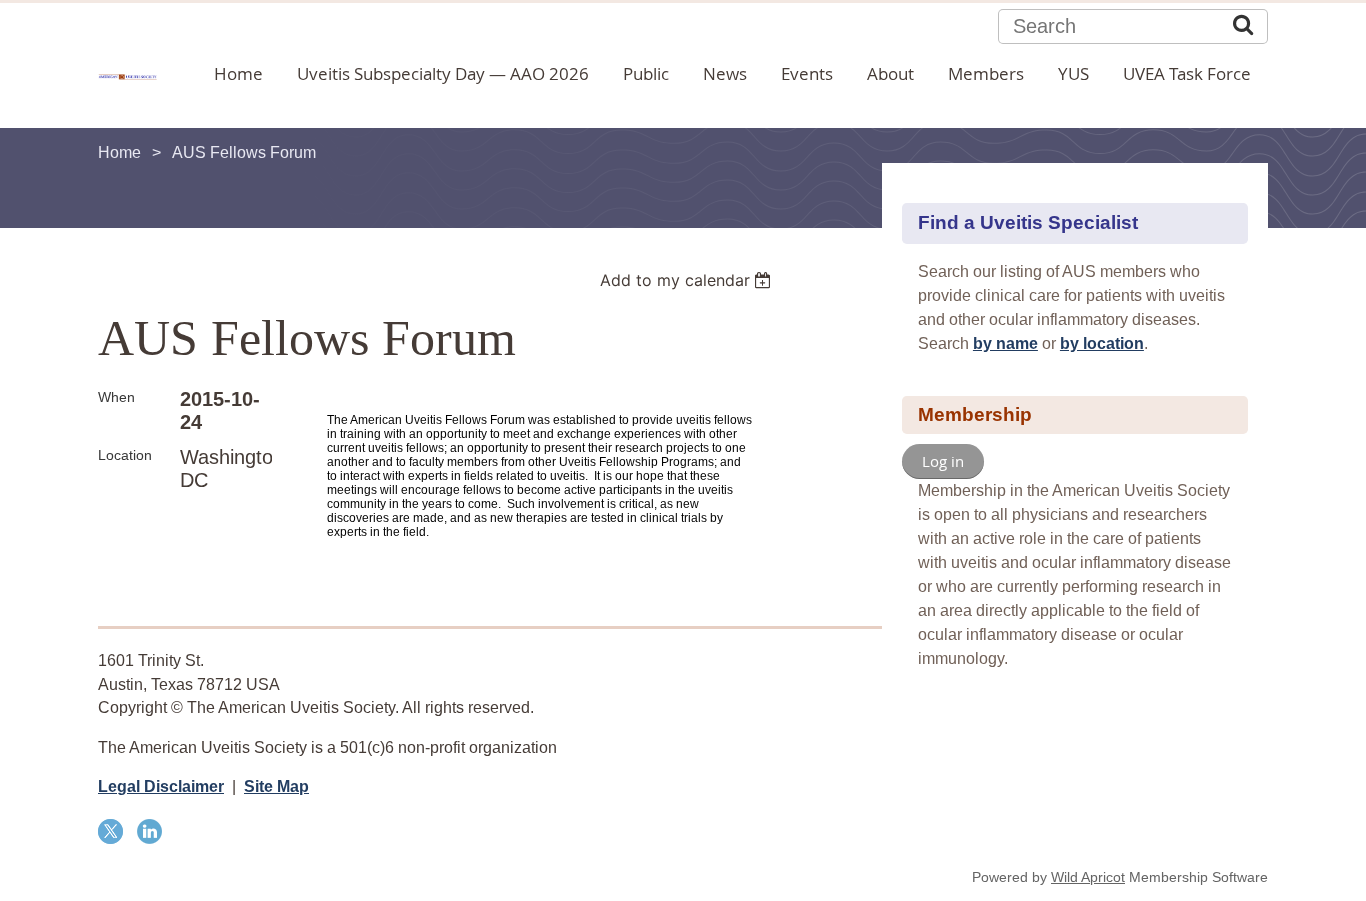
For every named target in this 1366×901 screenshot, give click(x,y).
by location (1102, 343)
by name (1005, 343)
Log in (943, 461)
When (116, 397)
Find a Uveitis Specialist (1028, 222)
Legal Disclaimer (161, 786)
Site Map (276, 786)
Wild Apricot (1088, 877)
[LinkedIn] (149, 831)
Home (119, 152)
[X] (110, 831)
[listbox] (688, 280)
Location (125, 455)
